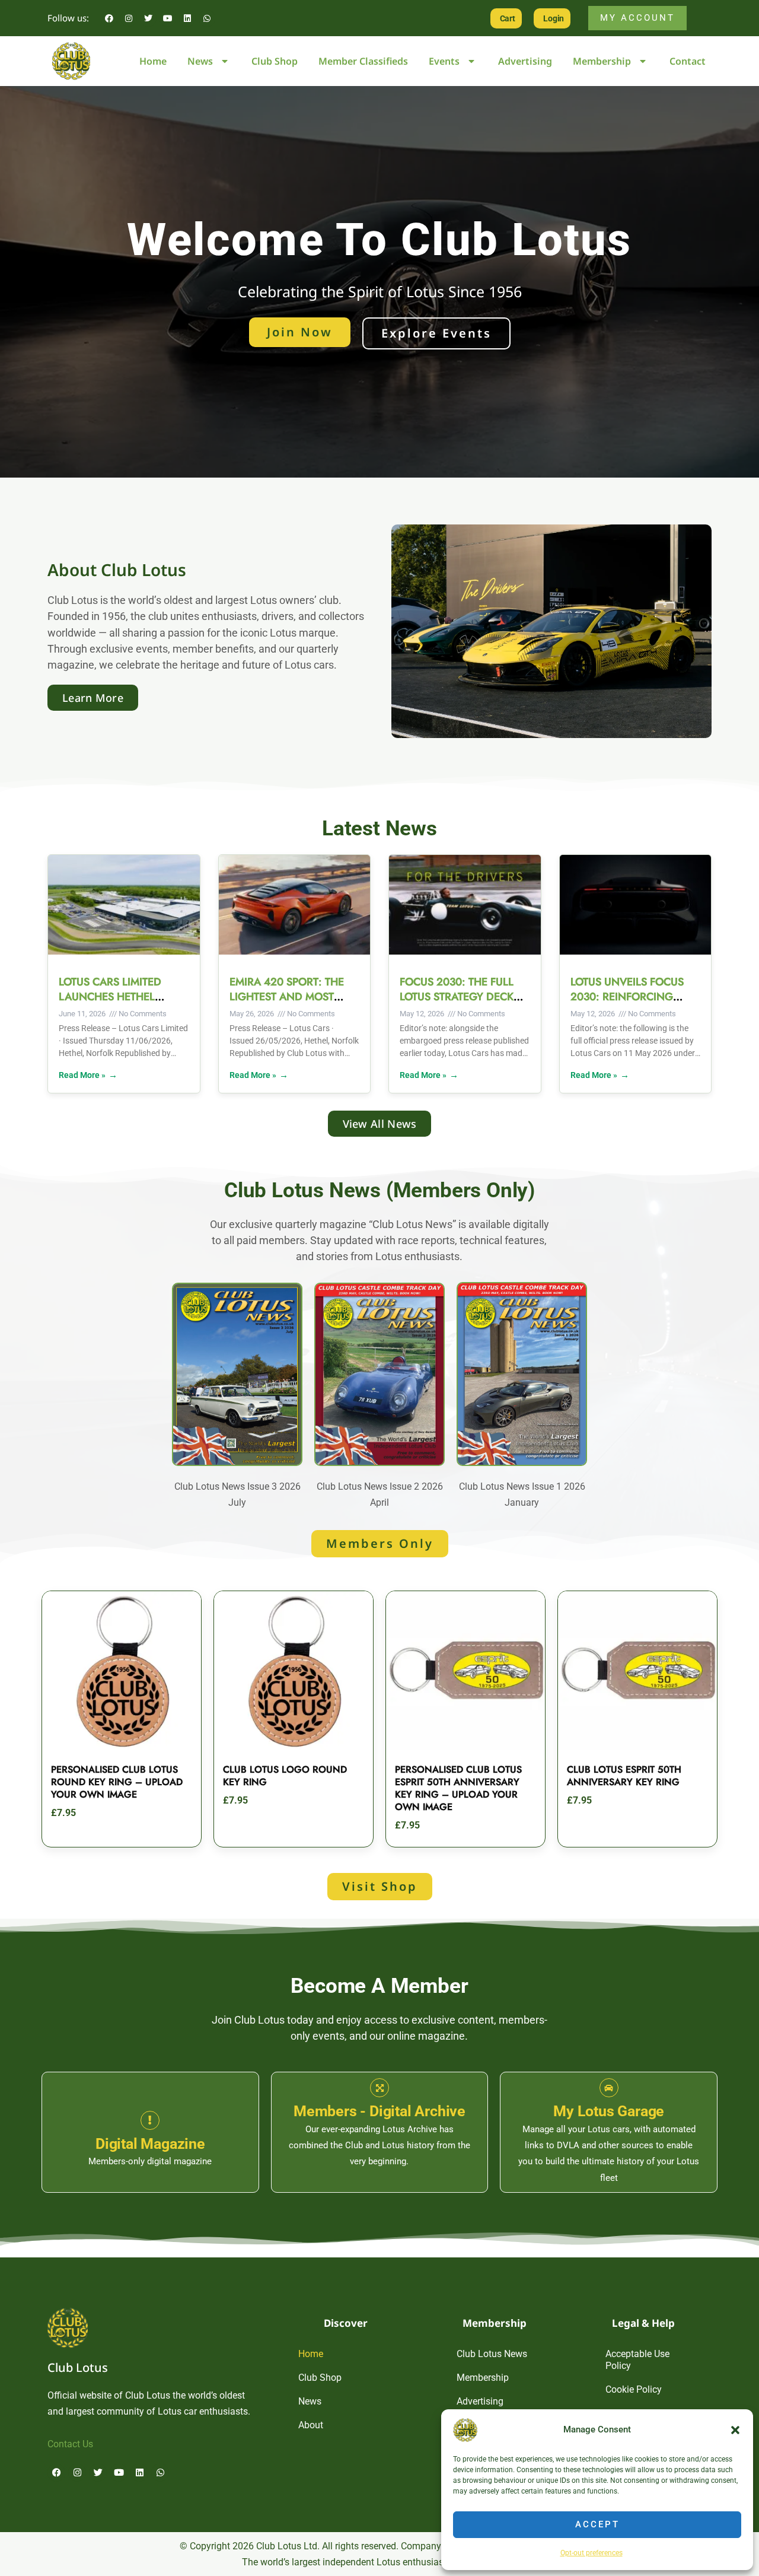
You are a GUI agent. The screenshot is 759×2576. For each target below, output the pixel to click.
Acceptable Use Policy (637, 2360)
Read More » (82, 1075)
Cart (508, 18)
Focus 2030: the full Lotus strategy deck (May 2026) (457, 997)
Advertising (525, 61)
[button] (735, 2430)
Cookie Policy (634, 2389)
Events (444, 61)
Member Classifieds (363, 61)
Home (153, 61)
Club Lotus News (492, 2354)
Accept (597, 2524)
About (311, 2425)
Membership (602, 61)
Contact (688, 61)
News (200, 61)
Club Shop (275, 61)
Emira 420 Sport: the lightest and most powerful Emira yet (287, 997)
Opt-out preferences (591, 2553)
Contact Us (70, 2444)
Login (554, 18)
